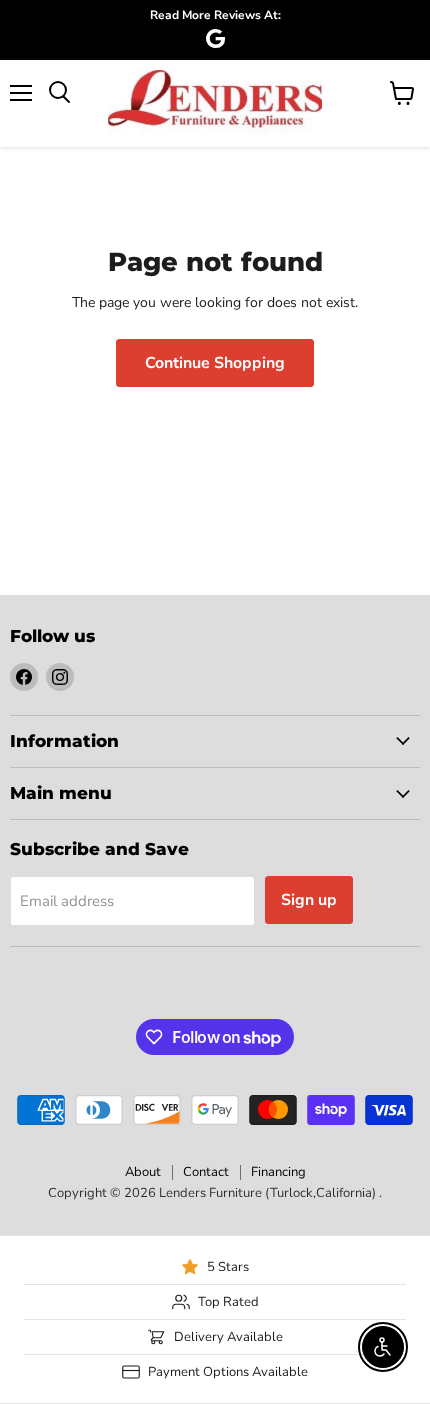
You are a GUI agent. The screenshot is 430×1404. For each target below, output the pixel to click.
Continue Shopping (215, 363)
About (143, 1172)
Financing (278, 1172)
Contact (206, 1172)
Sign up (309, 900)
